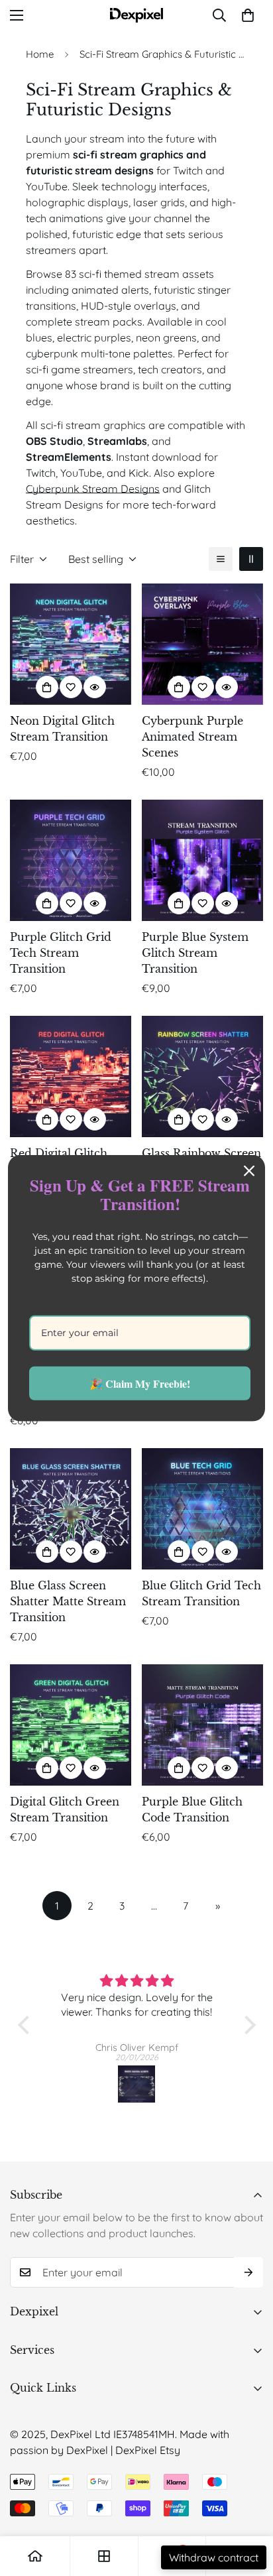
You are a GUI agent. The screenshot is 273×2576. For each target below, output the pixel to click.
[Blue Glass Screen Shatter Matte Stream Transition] (71, 1509)
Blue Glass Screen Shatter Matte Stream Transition (68, 1601)
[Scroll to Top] (249, 2506)
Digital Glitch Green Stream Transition (65, 1809)
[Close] (249, 1170)
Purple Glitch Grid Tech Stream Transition (61, 953)
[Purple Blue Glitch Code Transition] (202, 1725)
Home (40, 54)
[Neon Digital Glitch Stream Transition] (71, 644)
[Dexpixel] (136, 15)
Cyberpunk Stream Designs (93, 489)
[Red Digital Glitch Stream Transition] (71, 1076)
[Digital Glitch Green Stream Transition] (71, 1725)
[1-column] (221, 559)
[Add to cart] (47, 687)
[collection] (104, 2556)
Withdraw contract (214, 2557)
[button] (248, 15)
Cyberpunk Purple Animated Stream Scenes (192, 737)
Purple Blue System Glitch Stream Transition (195, 953)
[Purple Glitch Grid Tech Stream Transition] (71, 860)
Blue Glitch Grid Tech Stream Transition (201, 1593)
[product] (35, 2556)
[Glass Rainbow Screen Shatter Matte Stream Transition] (202, 1076)
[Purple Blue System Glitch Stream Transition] (202, 860)
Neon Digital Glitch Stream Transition (62, 729)
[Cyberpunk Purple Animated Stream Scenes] (202, 644)
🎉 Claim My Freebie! (140, 1383)
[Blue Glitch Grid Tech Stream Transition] (202, 1509)
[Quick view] (95, 687)
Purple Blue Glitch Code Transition (192, 1809)
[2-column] (251, 559)
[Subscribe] (248, 2272)
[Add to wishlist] (71, 687)
